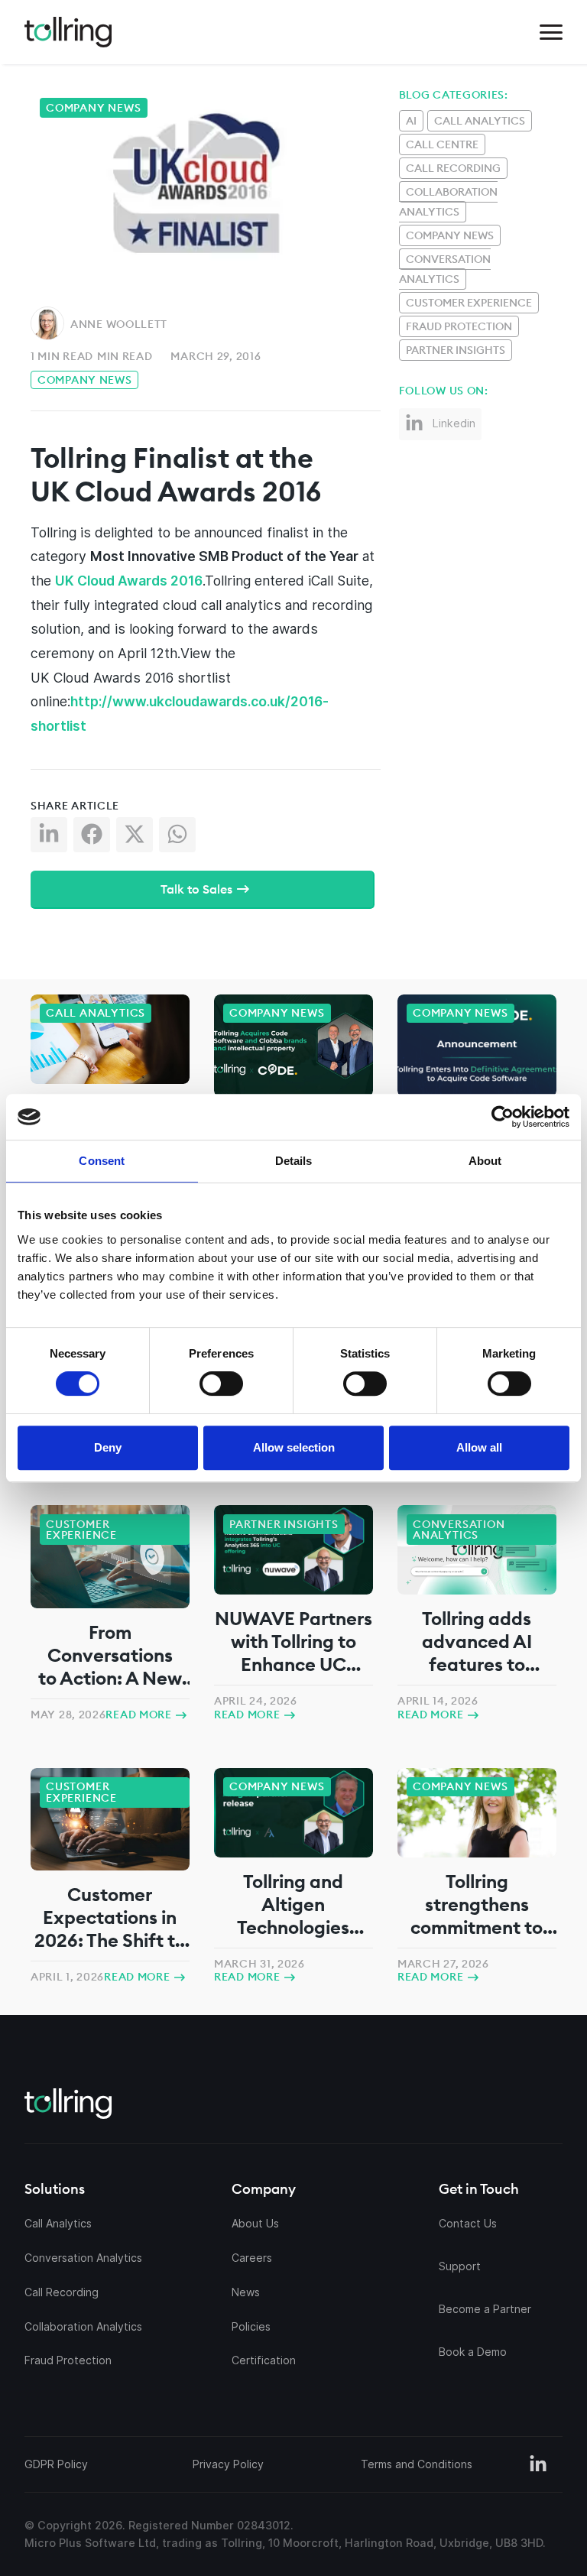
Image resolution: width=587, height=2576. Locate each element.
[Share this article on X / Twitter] (138, 838)
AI (411, 121)
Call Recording (453, 168)
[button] (551, 32)
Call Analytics (480, 121)
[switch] (221, 1384)
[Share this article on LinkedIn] (52, 838)
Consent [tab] (102, 1161)
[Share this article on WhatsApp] (180, 838)
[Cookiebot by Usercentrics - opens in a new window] (431, 1117)
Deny (108, 1447)
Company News (84, 380)
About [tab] (485, 1161)
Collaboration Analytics (448, 202)
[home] (68, 32)
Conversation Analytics (445, 269)
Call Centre (442, 144)
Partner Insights (456, 350)
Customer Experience (469, 303)
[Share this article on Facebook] (95, 838)
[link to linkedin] (538, 2464)
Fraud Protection (459, 326)
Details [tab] (294, 1161)
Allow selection (294, 1447)
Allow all (479, 1447)
